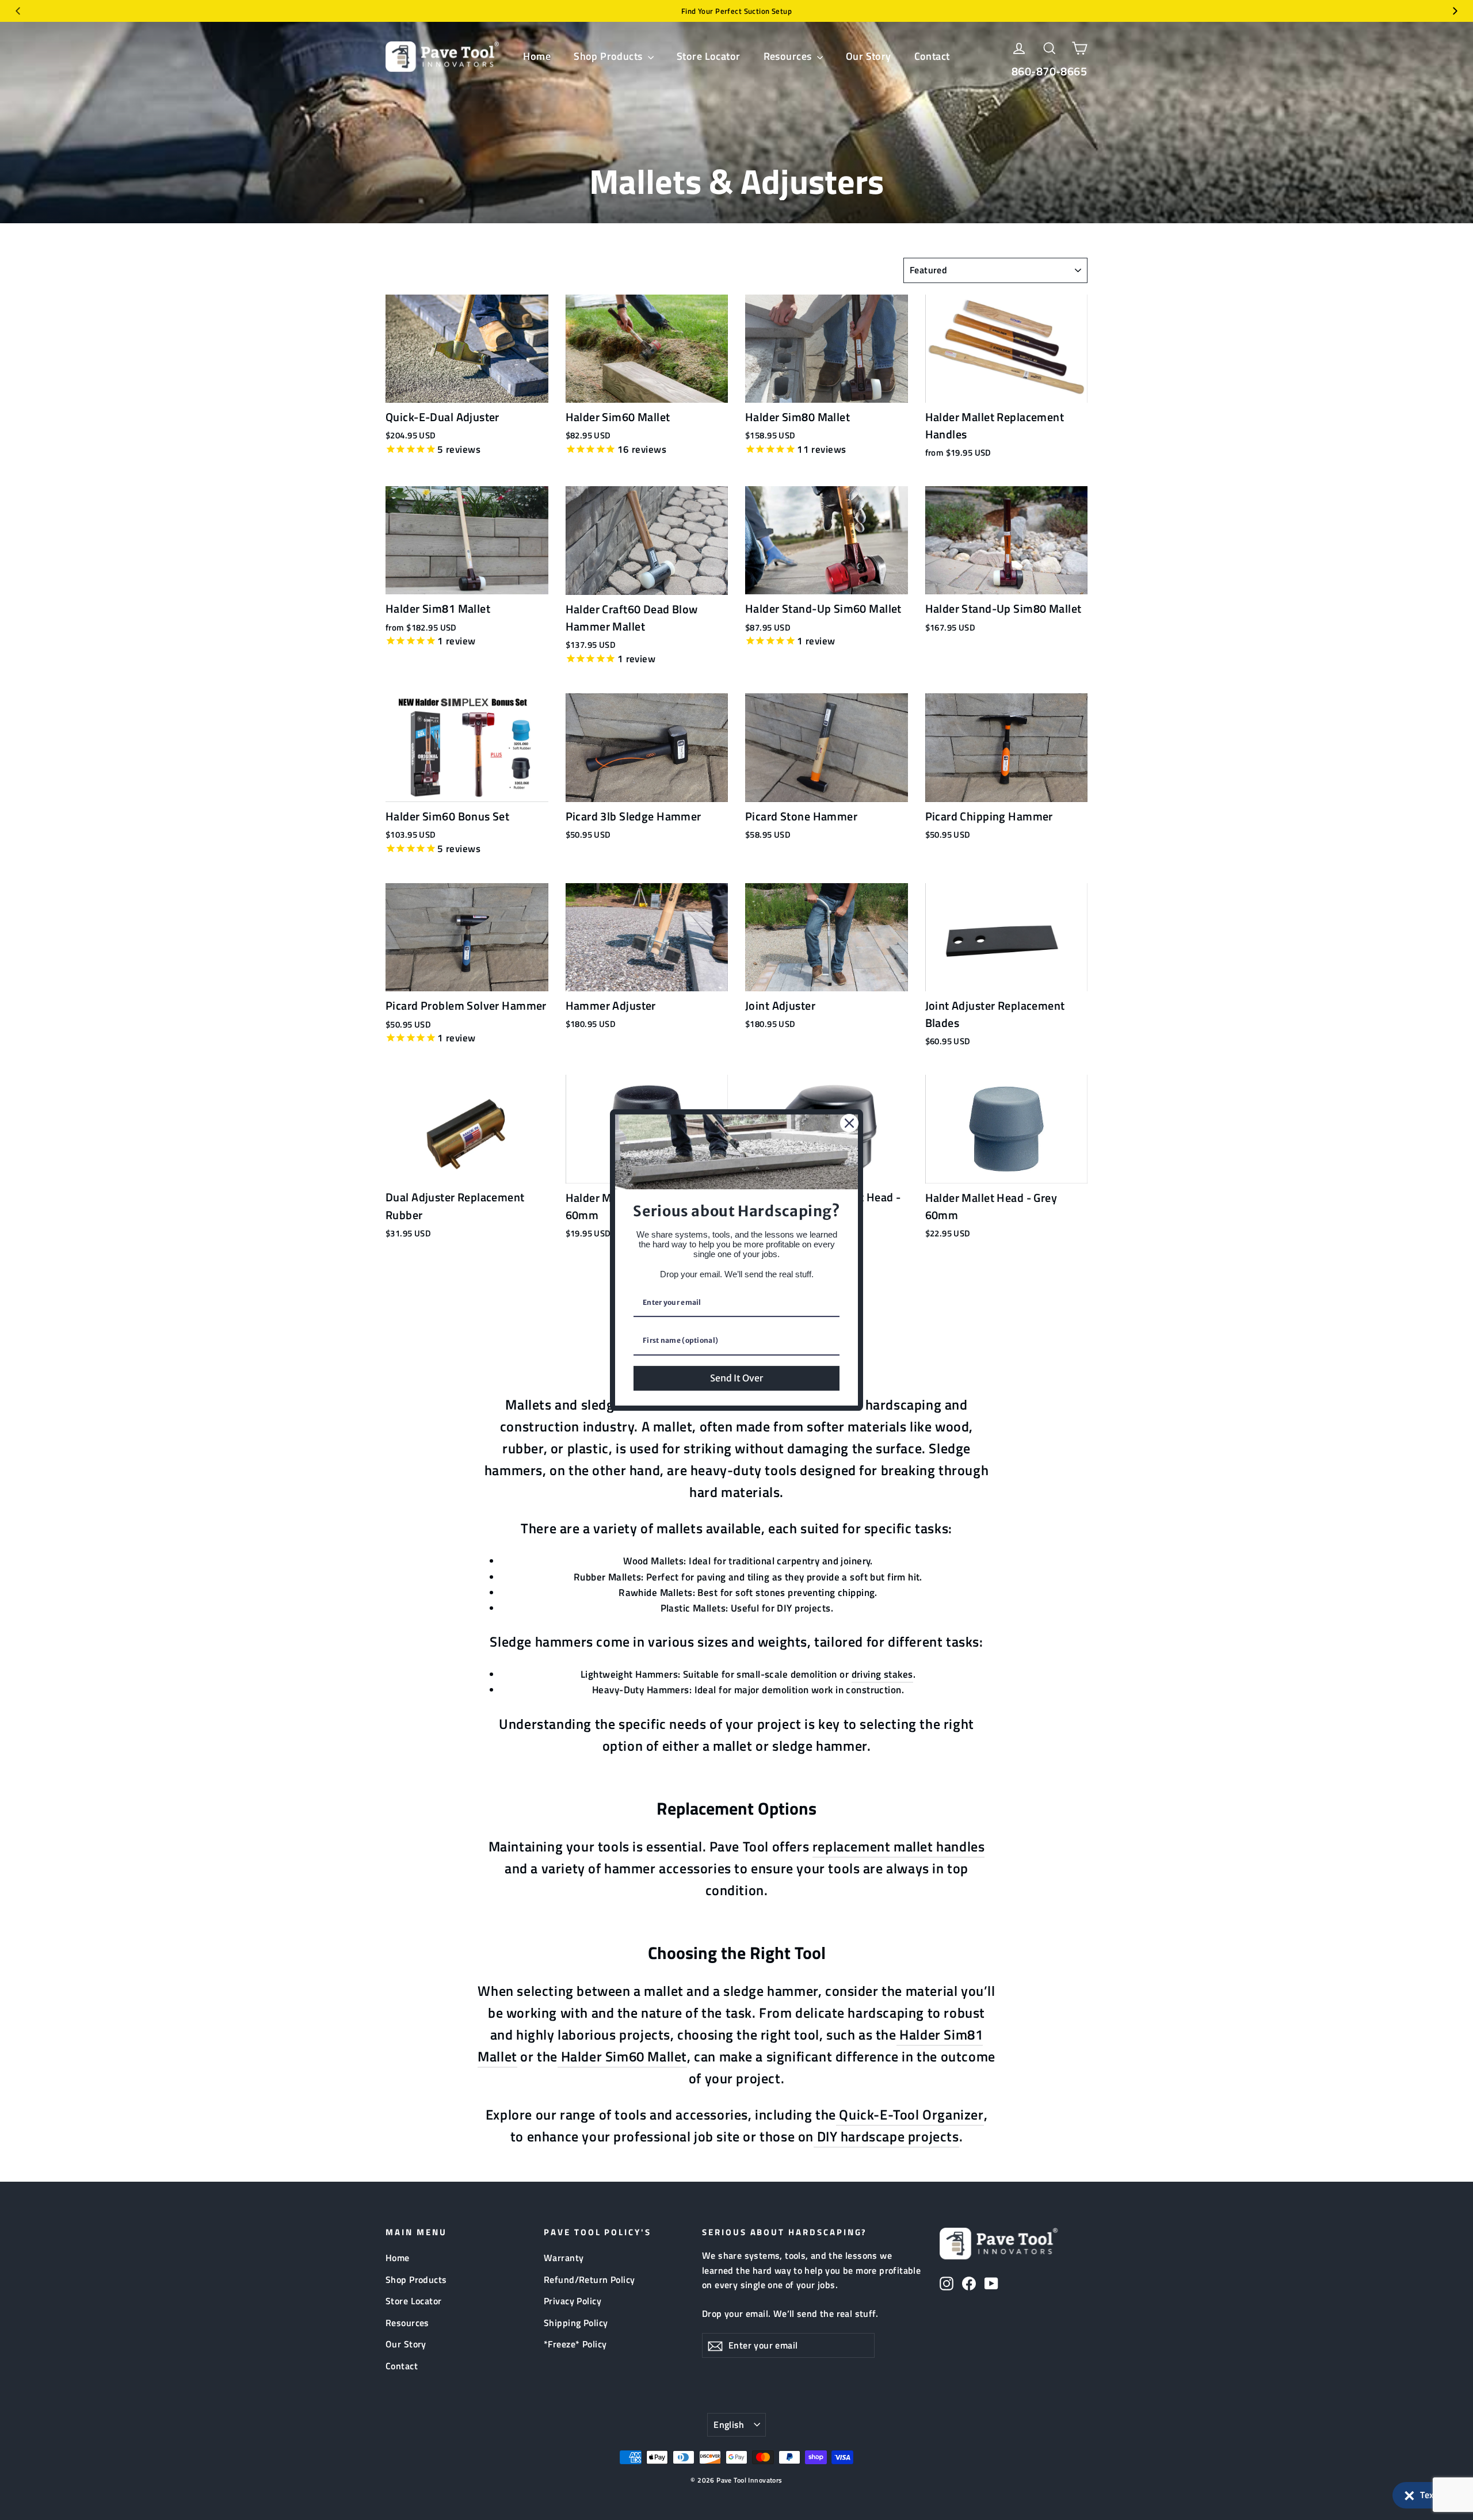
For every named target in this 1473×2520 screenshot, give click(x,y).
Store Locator (709, 56)
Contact (932, 56)
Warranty (564, 2258)
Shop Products (609, 56)
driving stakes (882, 1674)
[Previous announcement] (18, 11)
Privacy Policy (573, 2301)
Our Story (869, 56)
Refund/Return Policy (589, 2280)
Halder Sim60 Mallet (622, 2056)
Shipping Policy (576, 2323)
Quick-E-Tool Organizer (910, 2114)
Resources (789, 56)
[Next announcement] (1455, 11)
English (729, 2424)
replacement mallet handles (898, 1846)
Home (537, 56)
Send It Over (736, 1378)
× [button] (1409, 2493)
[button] (1427, 2495)
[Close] (849, 1123)
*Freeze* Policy (575, 2344)
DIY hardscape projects (886, 2136)
